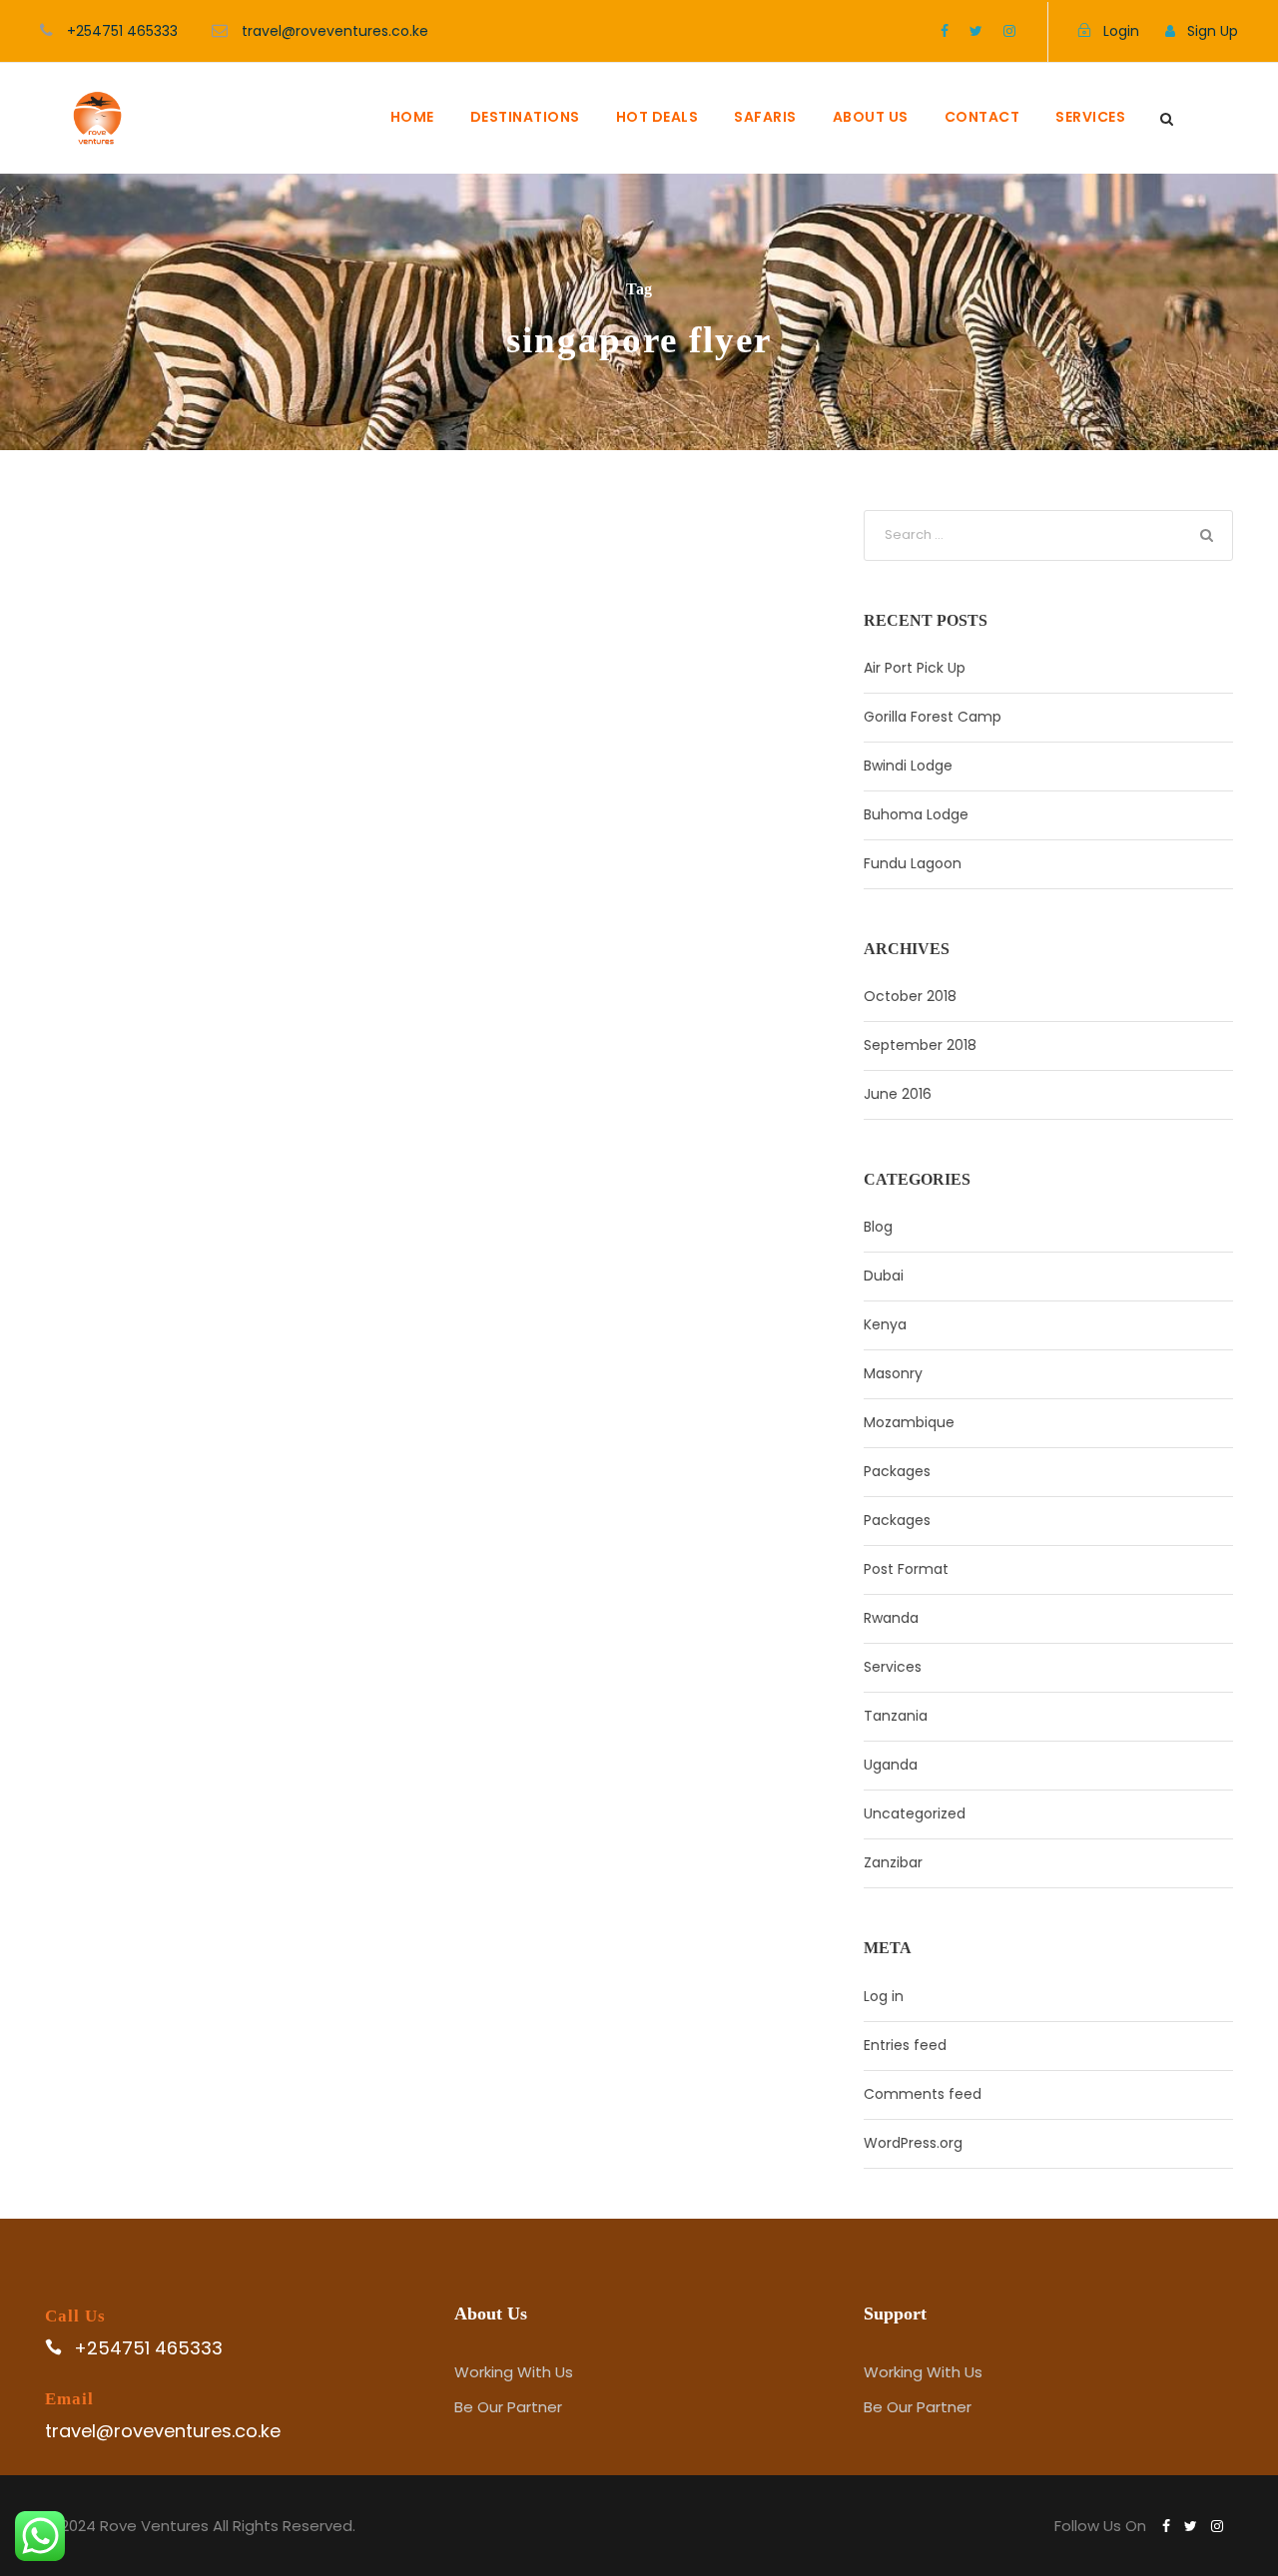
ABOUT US (871, 117)
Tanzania (896, 1716)
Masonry (893, 1373)
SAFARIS (765, 117)
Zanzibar (893, 1862)
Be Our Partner (508, 2407)
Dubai (884, 1276)
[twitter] (976, 31)
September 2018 (920, 1045)
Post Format (906, 1569)
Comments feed (923, 2094)
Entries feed (905, 2045)
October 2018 (910, 996)
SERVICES (1090, 117)
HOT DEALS (657, 117)
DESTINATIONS (525, 117)
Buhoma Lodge (916, 814)
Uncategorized (915, 1813)
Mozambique (909, 1422)
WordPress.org (913, 2143)
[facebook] (945, 31)
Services (893, 1667)
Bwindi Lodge (908, 766)
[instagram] (1009, 31)
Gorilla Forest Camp (933, 717)
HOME (412, 117)
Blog (878, 1227)
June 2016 (898, 1094)
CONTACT (982, 117)
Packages (897, 1471)
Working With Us (514, 2372)
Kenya (885, 1324)
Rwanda (891, 1618)
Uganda (891, 1765)
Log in (884, 1996)
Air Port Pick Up (915, 668)
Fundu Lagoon (913, 863)
